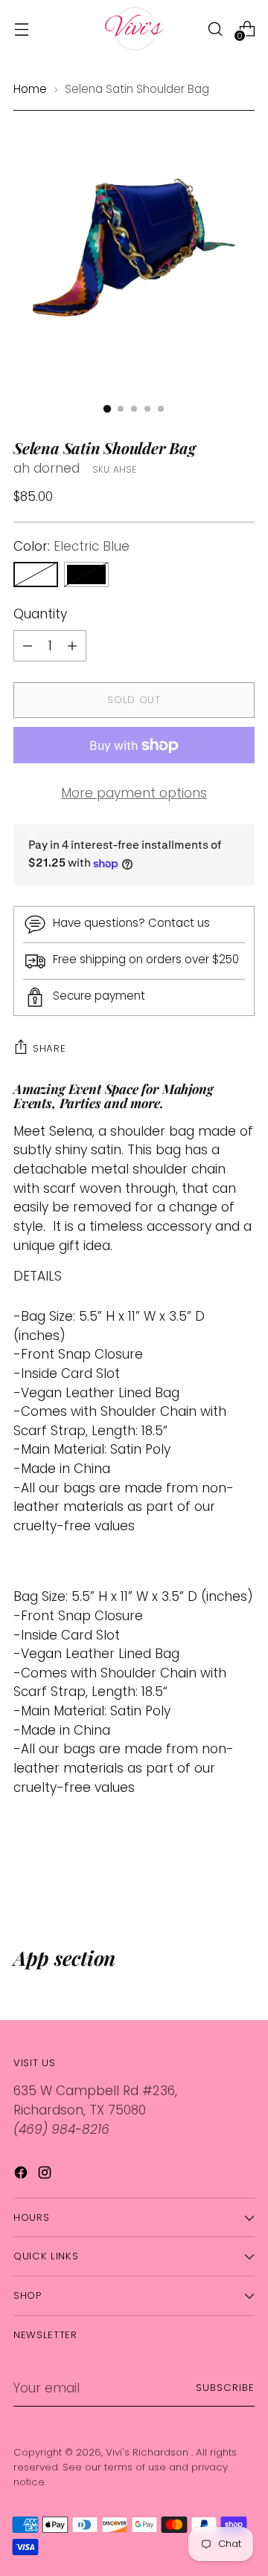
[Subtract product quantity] (72, 646)
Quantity (40, 614)
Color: (71, 546)
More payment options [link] (134, 793)
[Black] (86, 575)
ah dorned (47, 468)
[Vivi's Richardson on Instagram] (46, 2175)
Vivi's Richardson (149, 2452)
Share (49, 1048)
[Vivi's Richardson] (134, 29)
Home (30, 89)
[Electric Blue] (36, 575)
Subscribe (225, 2388)
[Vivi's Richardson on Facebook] (22, 2175)
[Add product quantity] (28, 646)
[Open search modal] (215, 29)
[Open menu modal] (21, 29)
